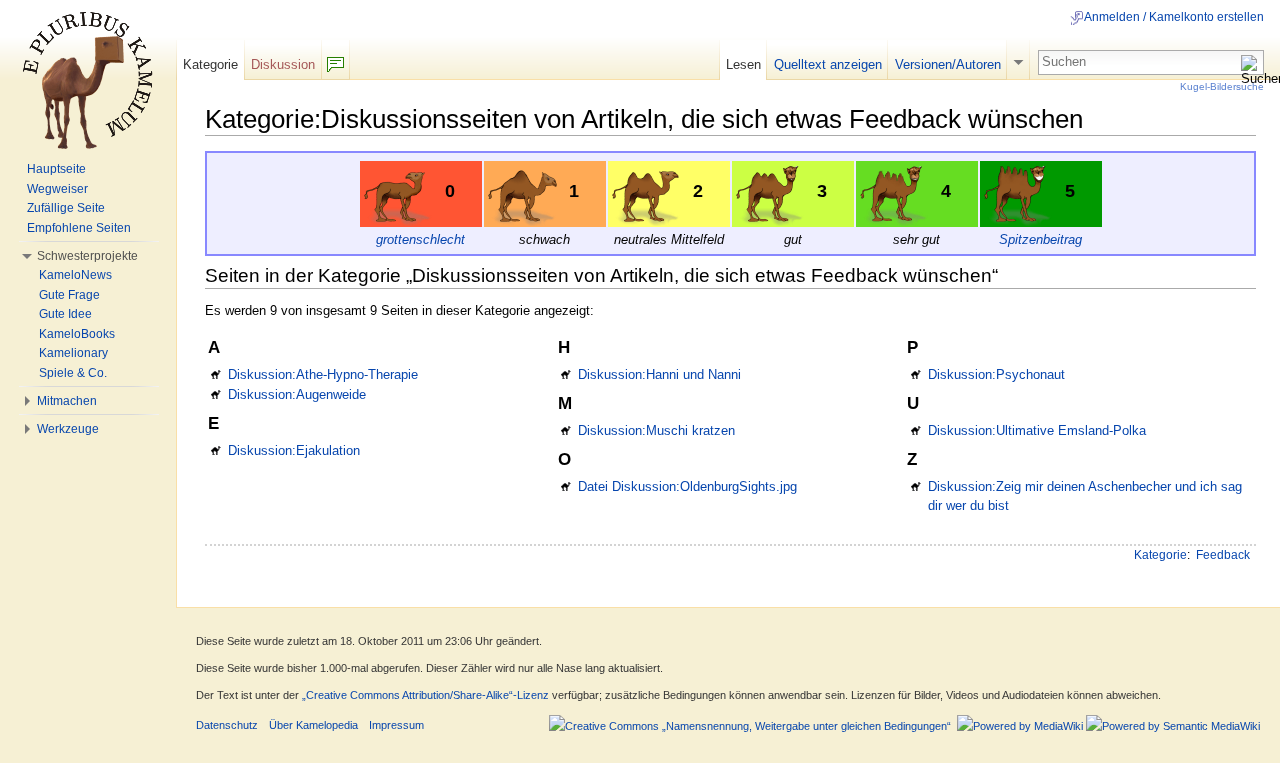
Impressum (396, 725)
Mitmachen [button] (67, 401)
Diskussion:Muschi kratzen (656, 430)
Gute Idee (65, 314)
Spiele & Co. (73, 373)
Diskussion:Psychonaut (996, 374)
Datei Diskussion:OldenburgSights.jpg (687, 486)
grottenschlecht (420, 239)
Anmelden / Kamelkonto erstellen (1174, 17)
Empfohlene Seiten (79, 228)
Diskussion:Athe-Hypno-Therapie (323, 374)
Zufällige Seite (66, 208)
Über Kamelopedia (313, 725)
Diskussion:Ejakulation (294, 450)
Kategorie (1160, 555)
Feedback (1223, 555)
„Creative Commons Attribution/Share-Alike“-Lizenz (425, 695)
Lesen (743, 64)
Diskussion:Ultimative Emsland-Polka (1037, 430)
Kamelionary (73, 353)
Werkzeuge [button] (68, 429)
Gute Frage (69, 295)
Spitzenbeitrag (1040, 239)
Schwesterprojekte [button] (87, 256)
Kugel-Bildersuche (1222, 86)
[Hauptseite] (88, 80)
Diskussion (283, 64)
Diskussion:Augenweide (297, 394)
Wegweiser (57, 189)
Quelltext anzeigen (828, 64)
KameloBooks (77, 334)
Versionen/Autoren (948, 64)
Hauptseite (56, 169)
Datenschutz (227, 725)
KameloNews (75, 275)
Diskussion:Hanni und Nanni (659, 374)
